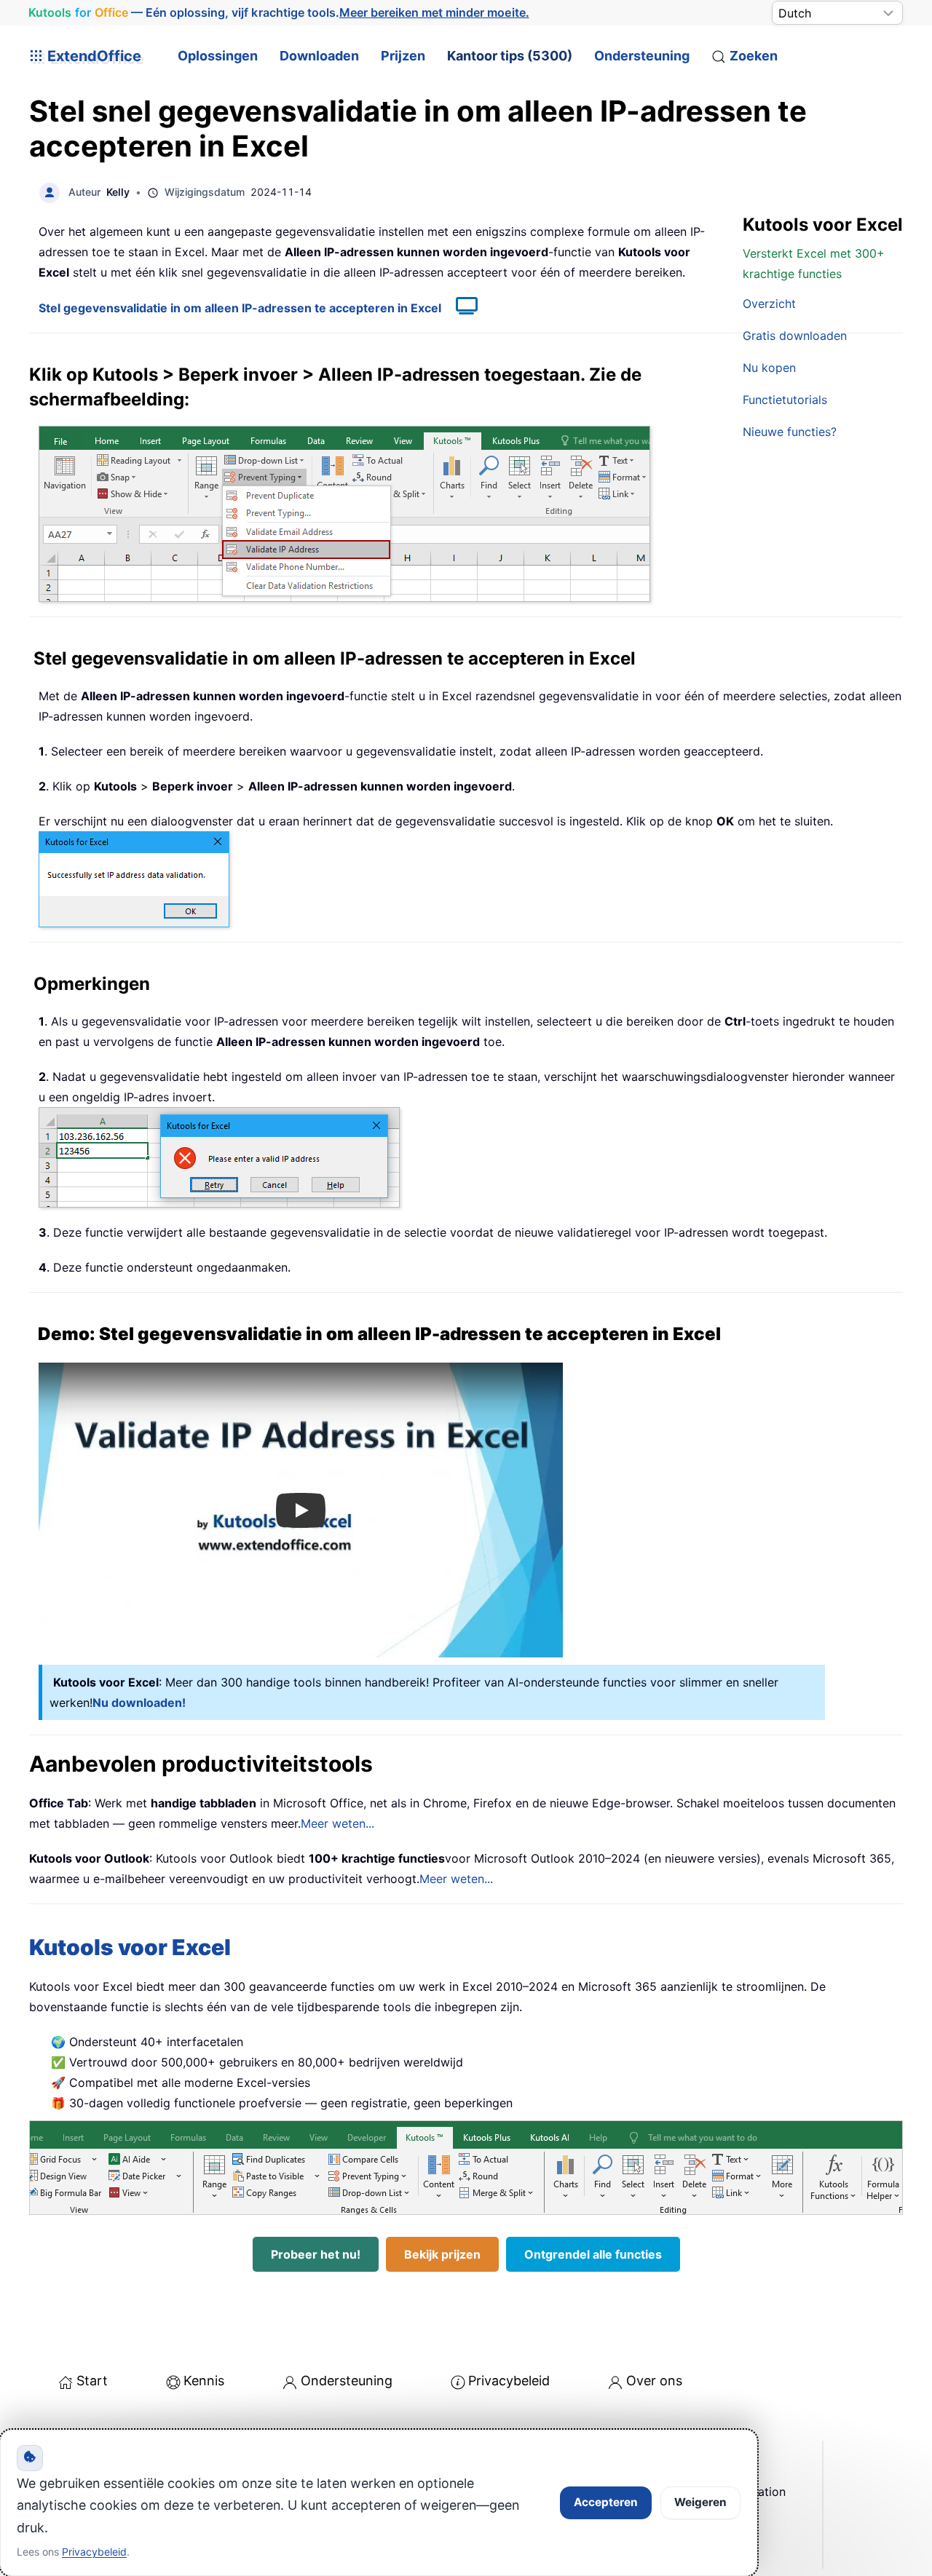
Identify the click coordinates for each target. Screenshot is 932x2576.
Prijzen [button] (403, 56)
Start (92, 2381)
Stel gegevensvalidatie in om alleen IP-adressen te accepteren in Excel (240, 308)
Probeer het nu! (316, 2254)
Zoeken (754, 56)
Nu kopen (769, 368)
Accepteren (606, 2502)
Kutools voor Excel (130, 1947)
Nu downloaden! (139, 1703)
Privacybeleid (509, 2381)
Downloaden (319, 56)
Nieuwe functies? (790, 432)
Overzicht (769, 304)
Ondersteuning (642, 56)
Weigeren (700, 2502)
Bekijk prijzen (442, 2254)
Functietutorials (785, 400)
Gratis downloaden (795, 336)
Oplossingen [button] (218, 56)
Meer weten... (337, 1823)
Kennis (204, 2381)
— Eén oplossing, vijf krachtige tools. (279, 13)
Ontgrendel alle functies (593, 2254)
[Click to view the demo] (459, 308)
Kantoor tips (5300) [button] (510, 56)
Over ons (654, 2381)
